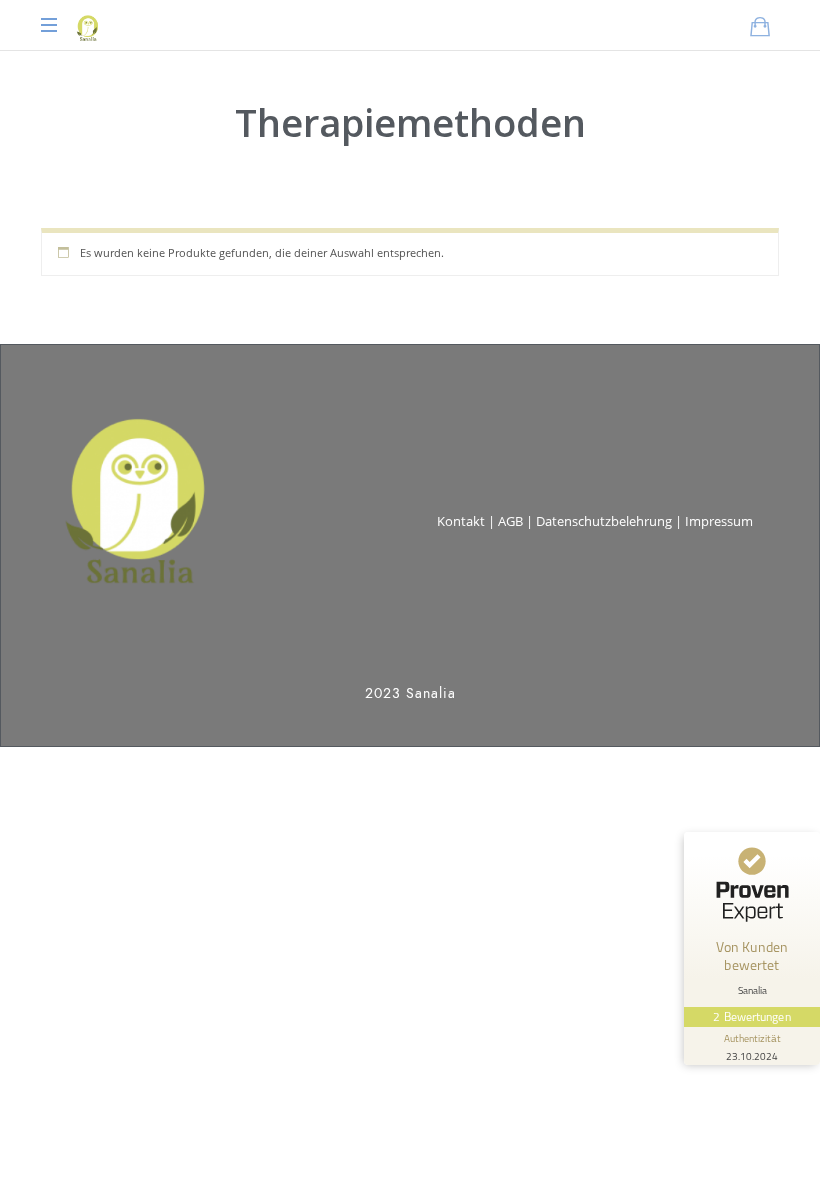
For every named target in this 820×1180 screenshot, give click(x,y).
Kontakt (461, 521)
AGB (510, 521)
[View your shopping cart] (760, 26)
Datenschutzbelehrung (604, 521)
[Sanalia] (87, 25)
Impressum (719, 521)
